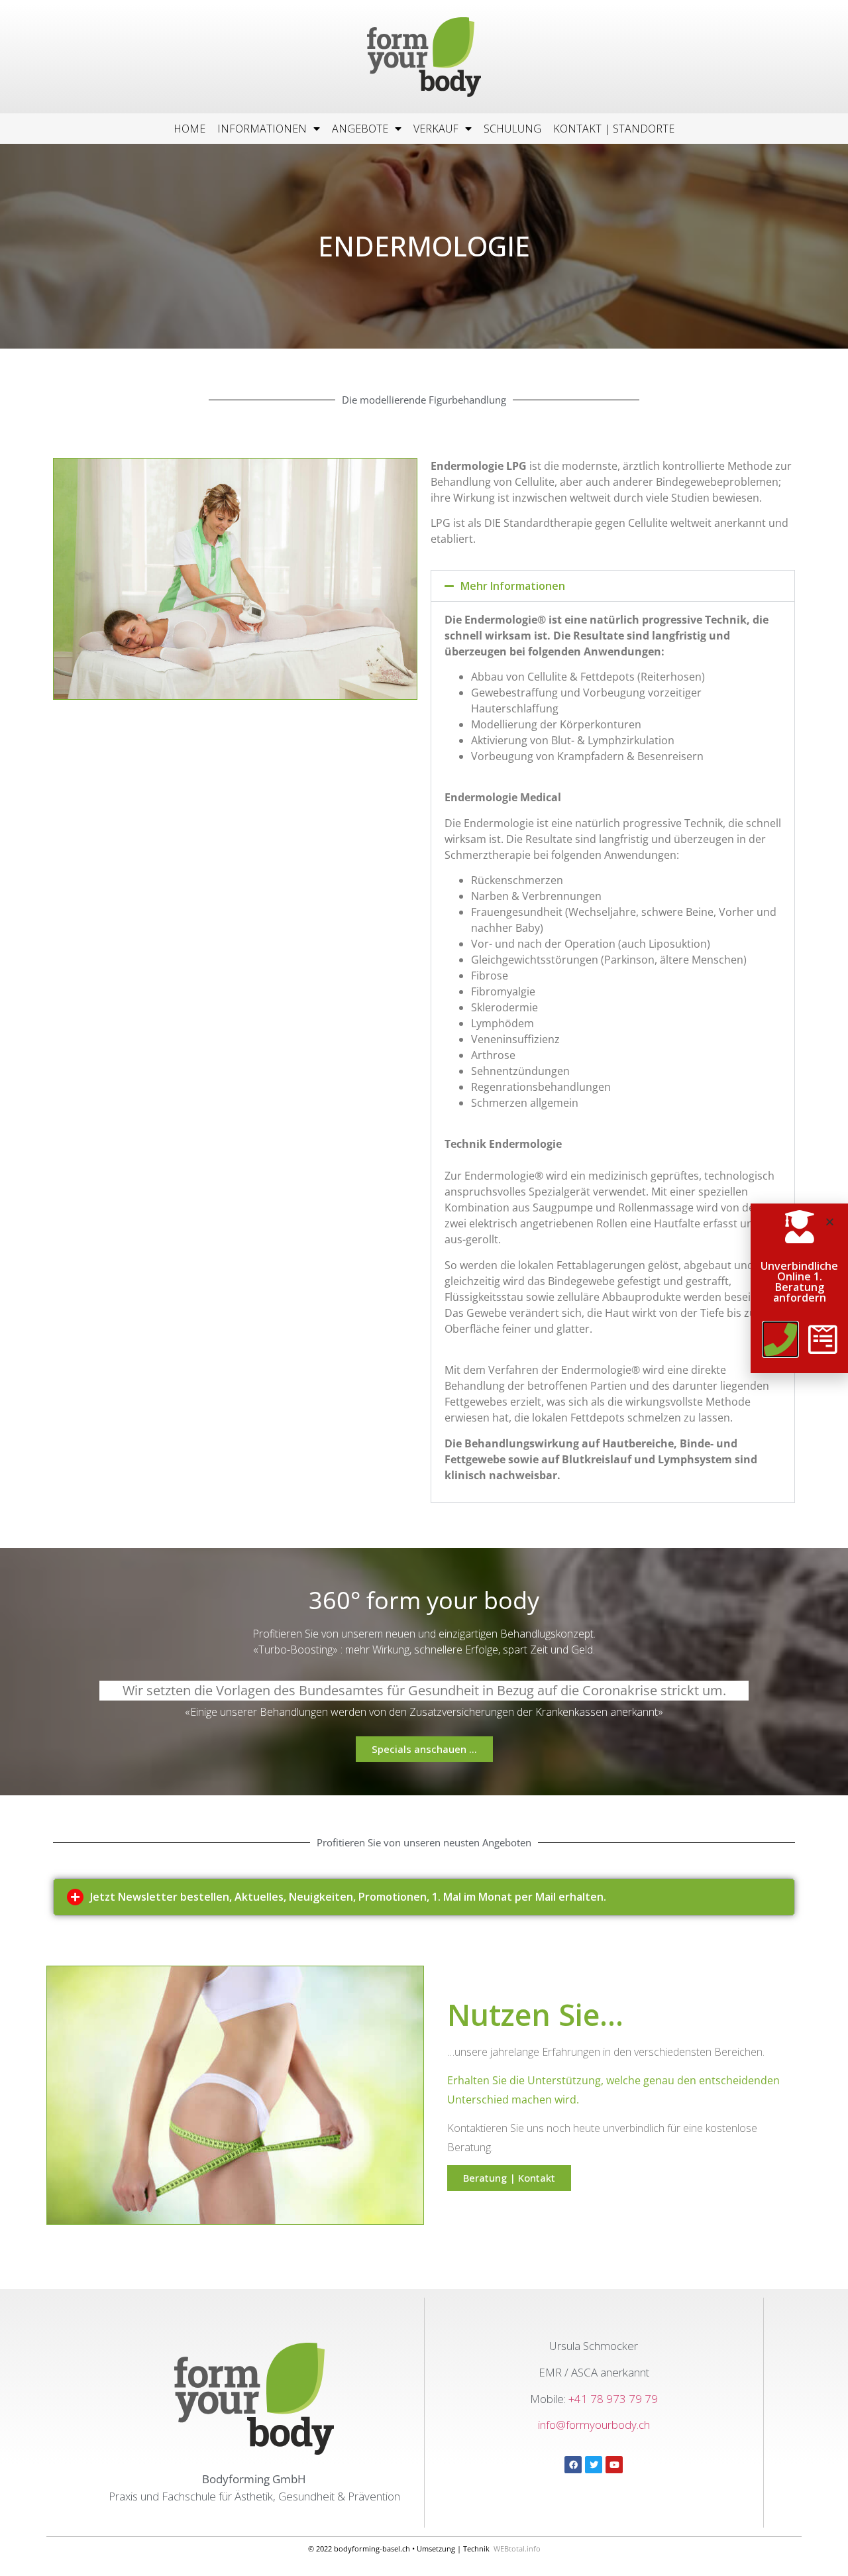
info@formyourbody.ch (594, 2425)
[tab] (424, 1897)
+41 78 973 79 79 (613, 2399)
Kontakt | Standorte (614, 129)
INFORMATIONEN (262, 129)
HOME (189, 129)
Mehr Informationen (513, 586)
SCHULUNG (512, 129)
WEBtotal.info (517, 2548)
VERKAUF (436, 129)
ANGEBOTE (360, 129)
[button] (613, 586)
